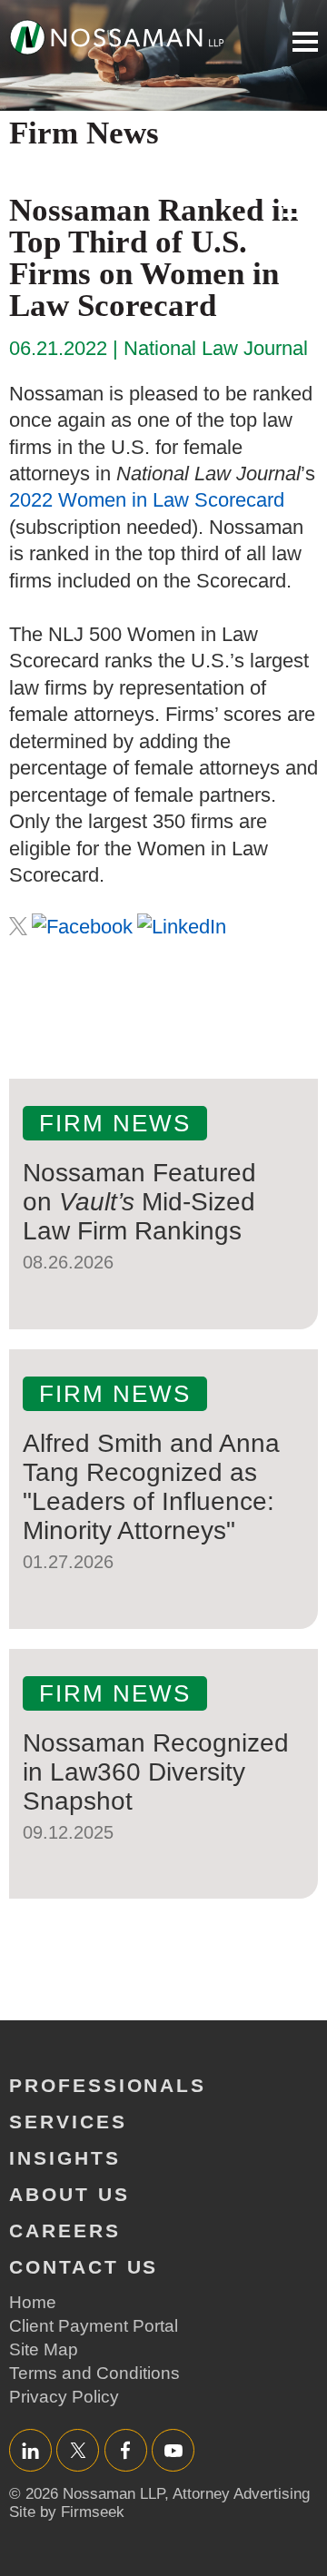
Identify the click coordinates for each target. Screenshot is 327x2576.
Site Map (44, 2349)
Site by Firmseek (67, 2512)
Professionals (108, 2085)
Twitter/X (78, 2450)
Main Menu (305, 42)
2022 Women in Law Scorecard (147, 500)
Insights (65, 2158)
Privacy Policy (64, 2397)
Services (68, 2122)
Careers (65, 2231)
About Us (69, 2194)
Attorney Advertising (241, 2494)
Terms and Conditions (94, 2373)
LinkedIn (30, 2450)
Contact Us (84, 2267)
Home (33, 2302)
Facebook (126, 2450)
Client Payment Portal (94, 2326)
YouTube (173, 2450)
